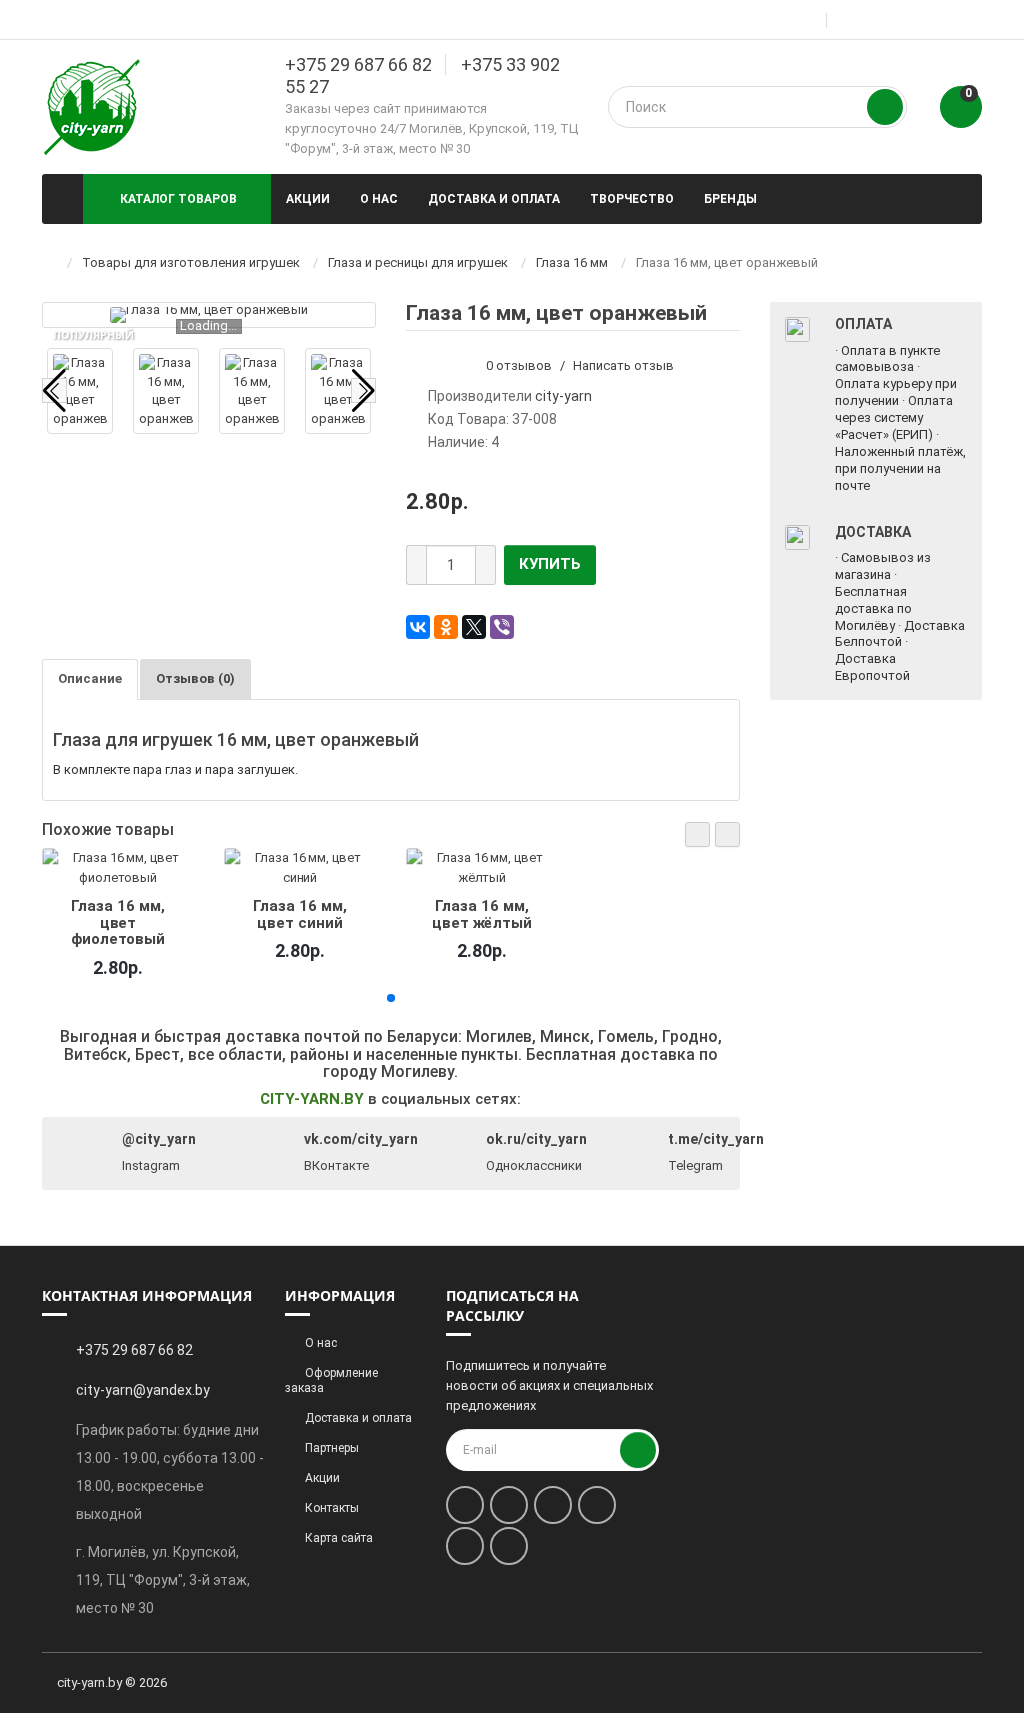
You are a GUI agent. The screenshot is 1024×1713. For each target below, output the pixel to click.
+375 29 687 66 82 (358, 64)
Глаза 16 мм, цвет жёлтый (482, 914)
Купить (550, 564)
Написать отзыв (623, 365)
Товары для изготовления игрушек (191, 262)
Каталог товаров (178, 199)
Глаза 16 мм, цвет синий (300, 914)
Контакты (332, 1508)
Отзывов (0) (195, 678)
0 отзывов (519, 365)
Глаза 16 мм (572, 262)
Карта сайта (339, 1538)
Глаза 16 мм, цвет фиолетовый (118, 922)
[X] (474, 627)
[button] (697, 834)
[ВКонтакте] (418, 627)
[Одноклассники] (446, 627)
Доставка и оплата (494, 199)
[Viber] (502, 627)
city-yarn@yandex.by (143, 1390)
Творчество (632, 199)
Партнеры (332, 1448)
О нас (379, 199)
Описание (90, 678)
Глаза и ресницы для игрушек (418, 262)
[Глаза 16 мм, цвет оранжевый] (209, 315)
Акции (308, 199)
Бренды (730, 199)
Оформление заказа (331, 1380)
